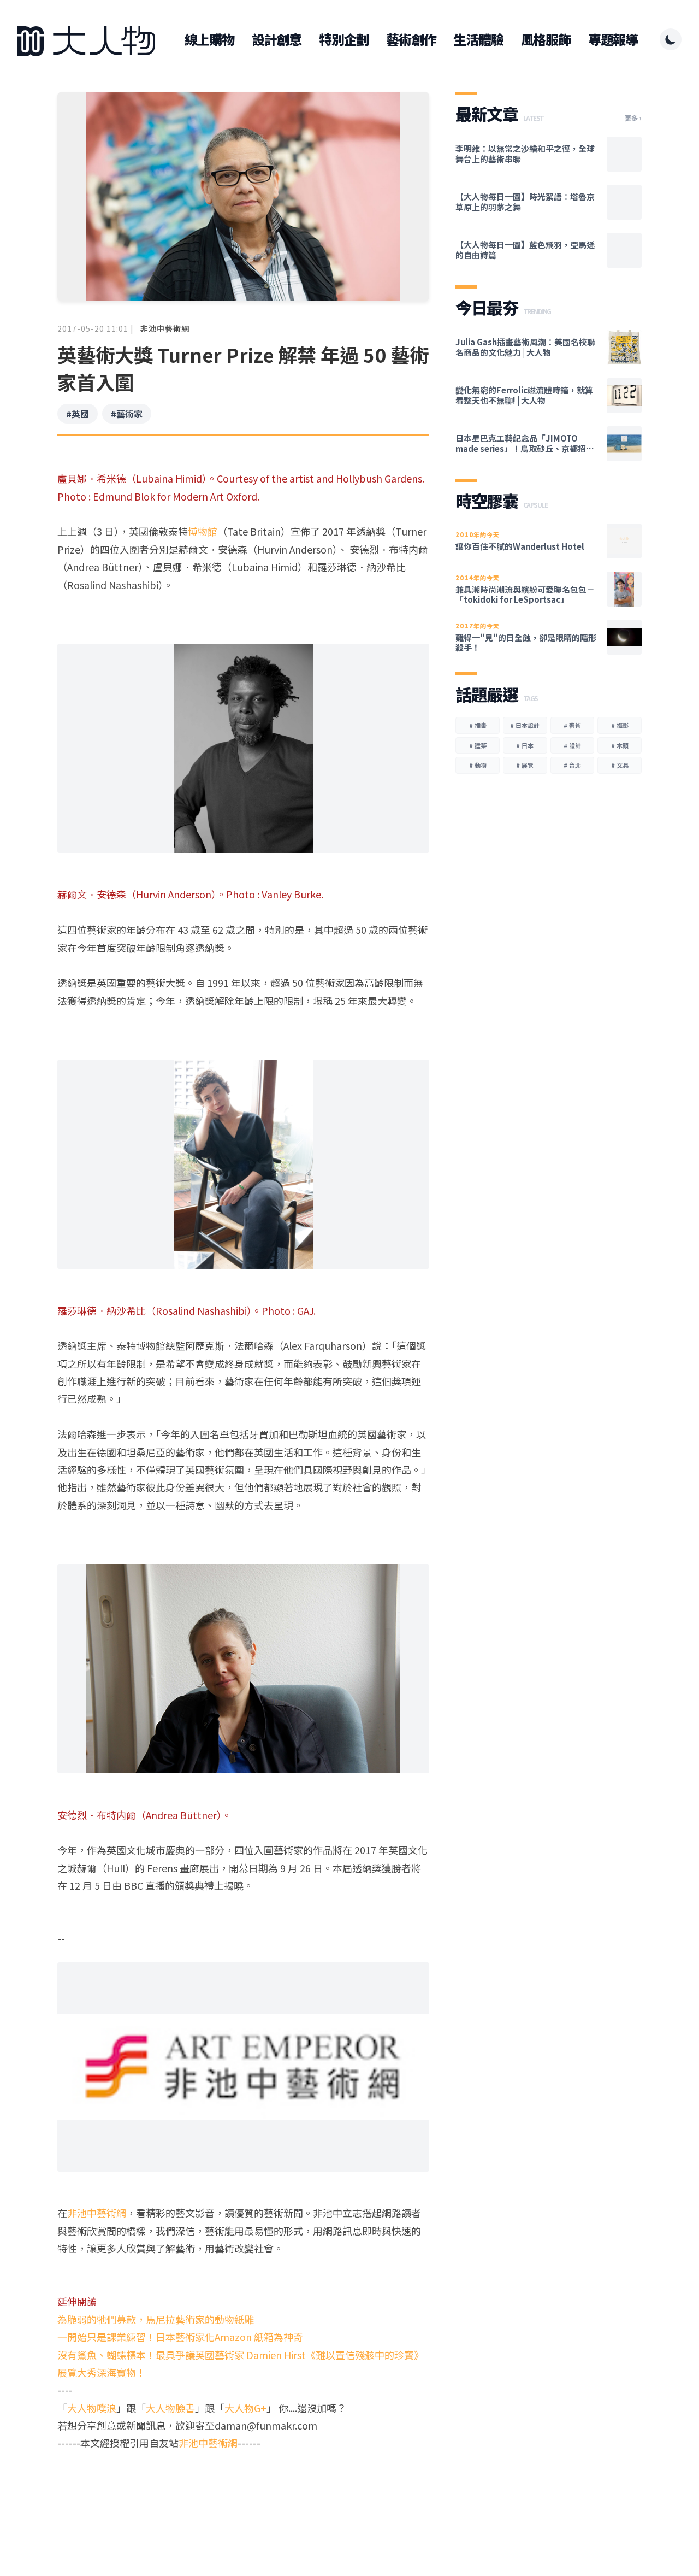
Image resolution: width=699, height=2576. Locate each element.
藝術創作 (411, 39)
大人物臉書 (170, 2408)
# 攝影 (620, 725)
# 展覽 (525, 765)
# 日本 (525, 745)
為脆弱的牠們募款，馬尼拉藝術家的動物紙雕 (156, 2319)
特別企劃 (344, 39)
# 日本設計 (525, 725)
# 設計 (572, 745)
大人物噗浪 (92, 2408)
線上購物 (209, 39)
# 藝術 (572, 725)
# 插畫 (478, 725)
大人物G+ (245, 2408)
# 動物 (478, 765)
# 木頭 (620, 745)
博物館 (203, 531)
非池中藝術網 (165, 328)
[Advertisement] (243, 2494)
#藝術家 (127, 414)
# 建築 (478, 745)
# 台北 (572, 765)
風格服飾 (546, 39)
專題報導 (613, 39)
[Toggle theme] (671, 39)
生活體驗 (478, 39)
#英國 (78, 414)
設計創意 (277, 39)
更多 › (633, 118)
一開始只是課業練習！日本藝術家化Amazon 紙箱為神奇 (180, 2337)
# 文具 (620, 765)
